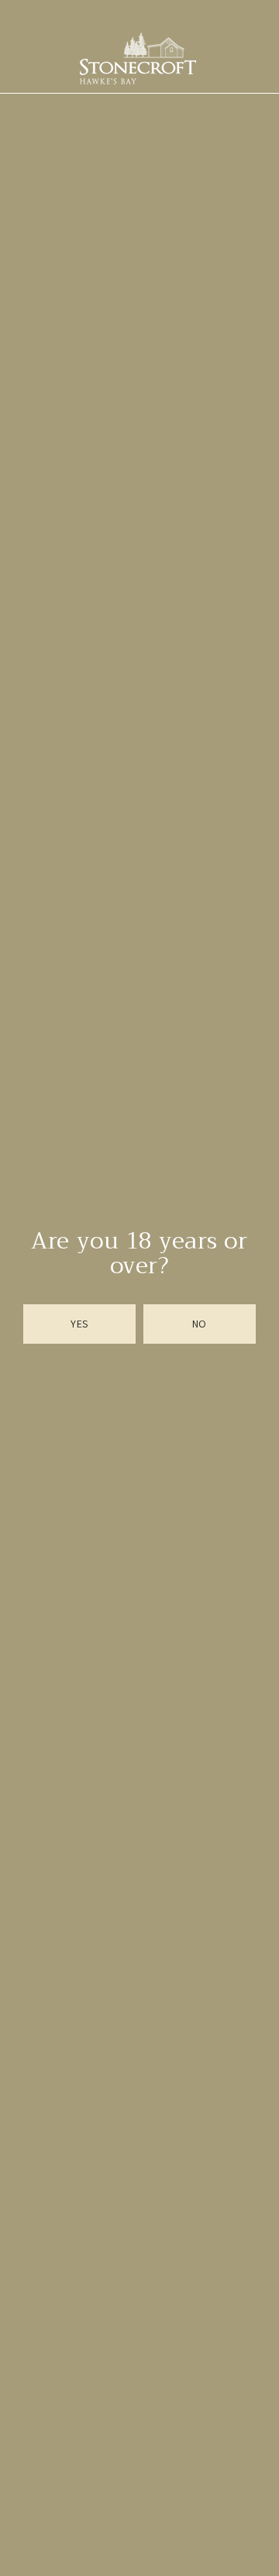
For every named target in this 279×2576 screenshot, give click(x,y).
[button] (80, 1324)
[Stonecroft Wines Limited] (138, 58)
